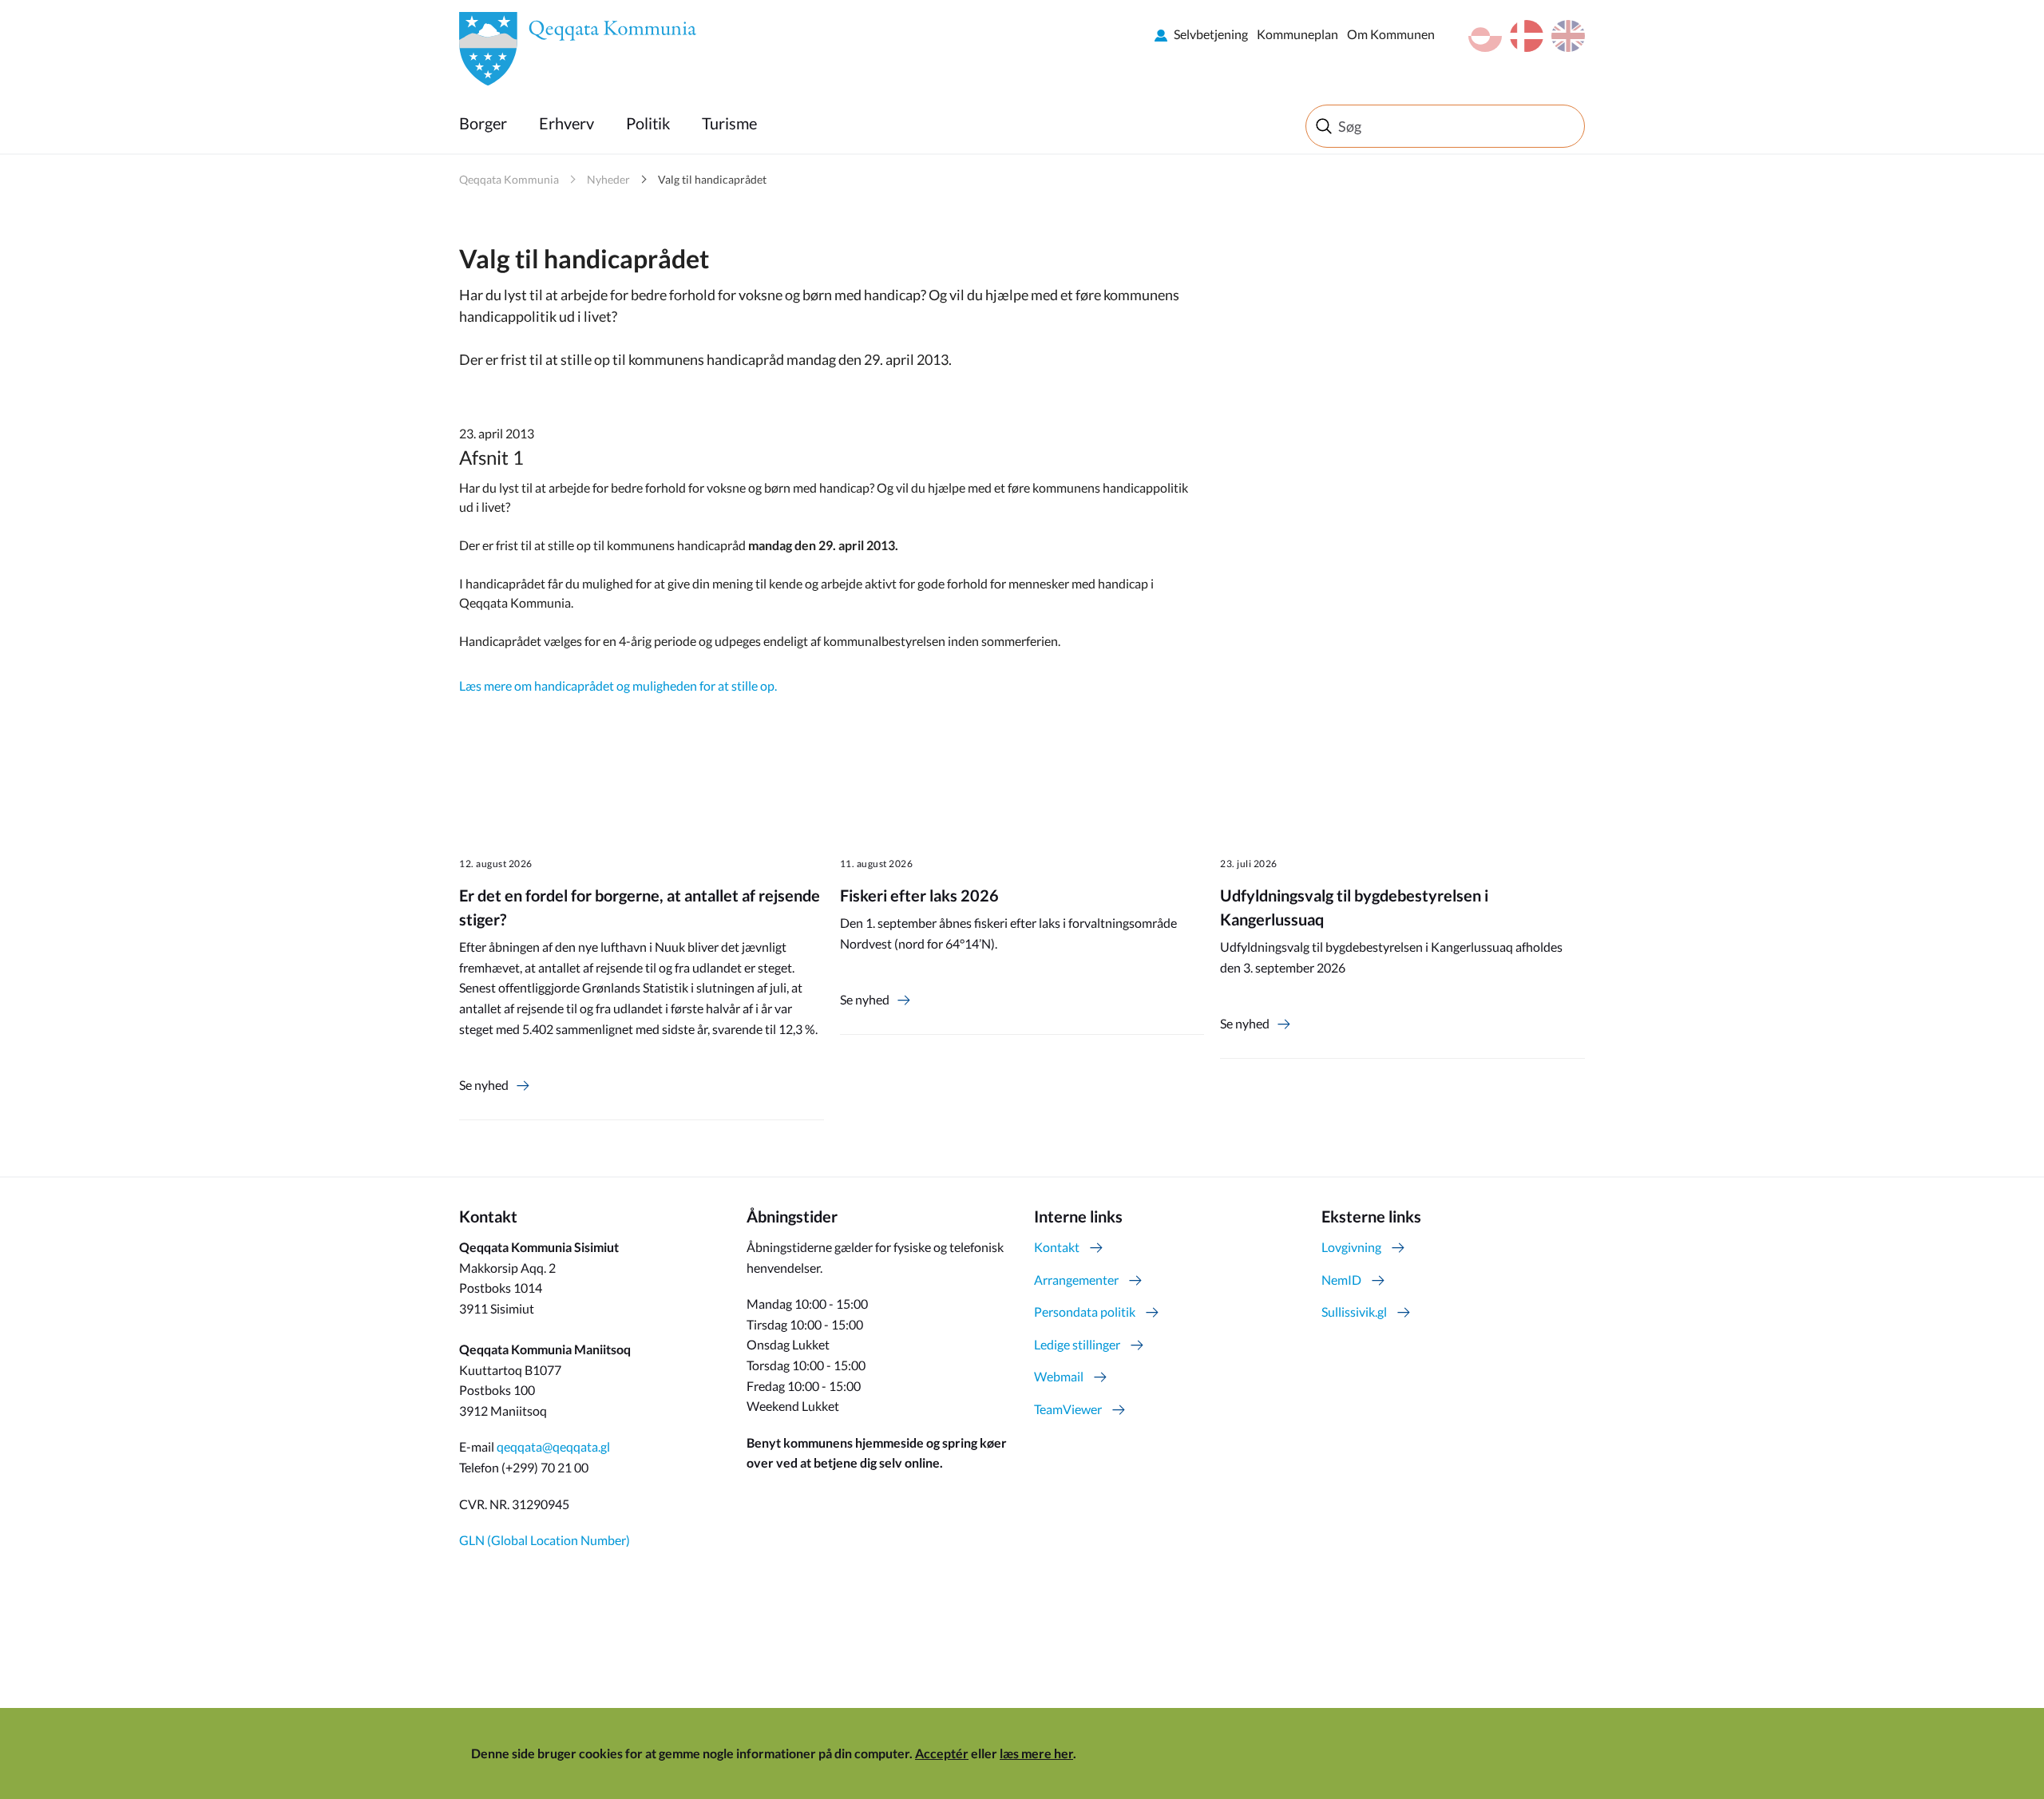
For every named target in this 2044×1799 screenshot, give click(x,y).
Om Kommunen (1391, 34)
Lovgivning (1351, 1247)
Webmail (1059, 1376)
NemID (1341, 1280)
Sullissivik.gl (1354, 1312)
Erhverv (566, 123)
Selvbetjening (1211, 34)
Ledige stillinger (1077, 1344)
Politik (648, 123)
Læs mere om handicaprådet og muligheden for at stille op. (618, 686)
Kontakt (1057, 1247)
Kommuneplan (1297, 34)
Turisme (729, 123)
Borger (483, 123)
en (1568, 36)
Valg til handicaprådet (712, 179)
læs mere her (1036, 1753)
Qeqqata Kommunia (509, 179)
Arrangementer (1076, 1280)
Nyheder (608, 179)
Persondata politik (1085, 1312)
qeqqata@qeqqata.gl (553, 1446)
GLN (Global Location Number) (545, 1540)
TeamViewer (1068, 1409)
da (1527, 36)
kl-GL (1485, 36)
